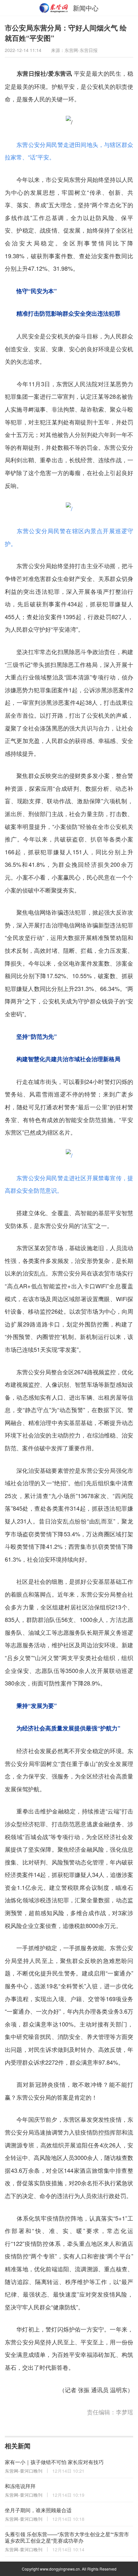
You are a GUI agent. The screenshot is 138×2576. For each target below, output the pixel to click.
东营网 (54, 8)
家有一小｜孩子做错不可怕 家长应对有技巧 (54, 2462)
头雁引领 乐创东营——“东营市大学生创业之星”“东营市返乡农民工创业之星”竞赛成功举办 (67, 2537)
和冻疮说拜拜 (20, 2486)
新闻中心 (86, 8)
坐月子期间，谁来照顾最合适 (38, 2510)
